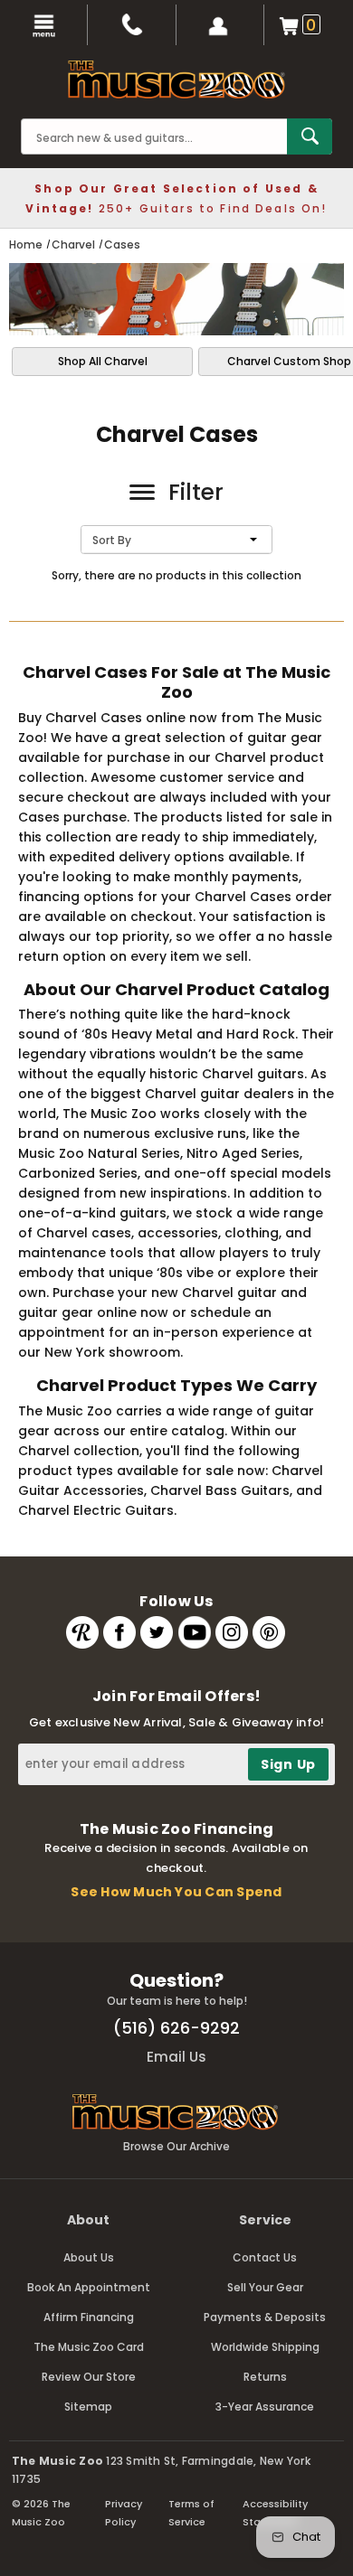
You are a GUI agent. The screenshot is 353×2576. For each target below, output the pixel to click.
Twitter (157, 1632)
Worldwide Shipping (265, 2347)
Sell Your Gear (265, 2287)
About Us (89, 2257)
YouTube (195, 1632)
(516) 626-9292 (176, 2028)
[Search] (310, 136)
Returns (265, 2377)
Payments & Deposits (265, 2317)
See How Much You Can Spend (176, 1892)
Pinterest (269, 1632)
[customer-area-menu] (220, 25)
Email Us (176, 2057)
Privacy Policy (124, 2513)
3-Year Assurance (265, 2407)
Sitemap (88, 2407)
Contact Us (265, 2257)
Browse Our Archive (176, 2146)
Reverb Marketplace (82, 1632)
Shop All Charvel (103, 361)
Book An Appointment (89, 2287)
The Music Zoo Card (89, 2347)
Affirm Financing (89, 2317)
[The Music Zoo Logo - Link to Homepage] (176, 80)
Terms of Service (191, 2513)
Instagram (232, 1632)
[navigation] (44, 25)
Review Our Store (89, 2377)
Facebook (119, 1632)
